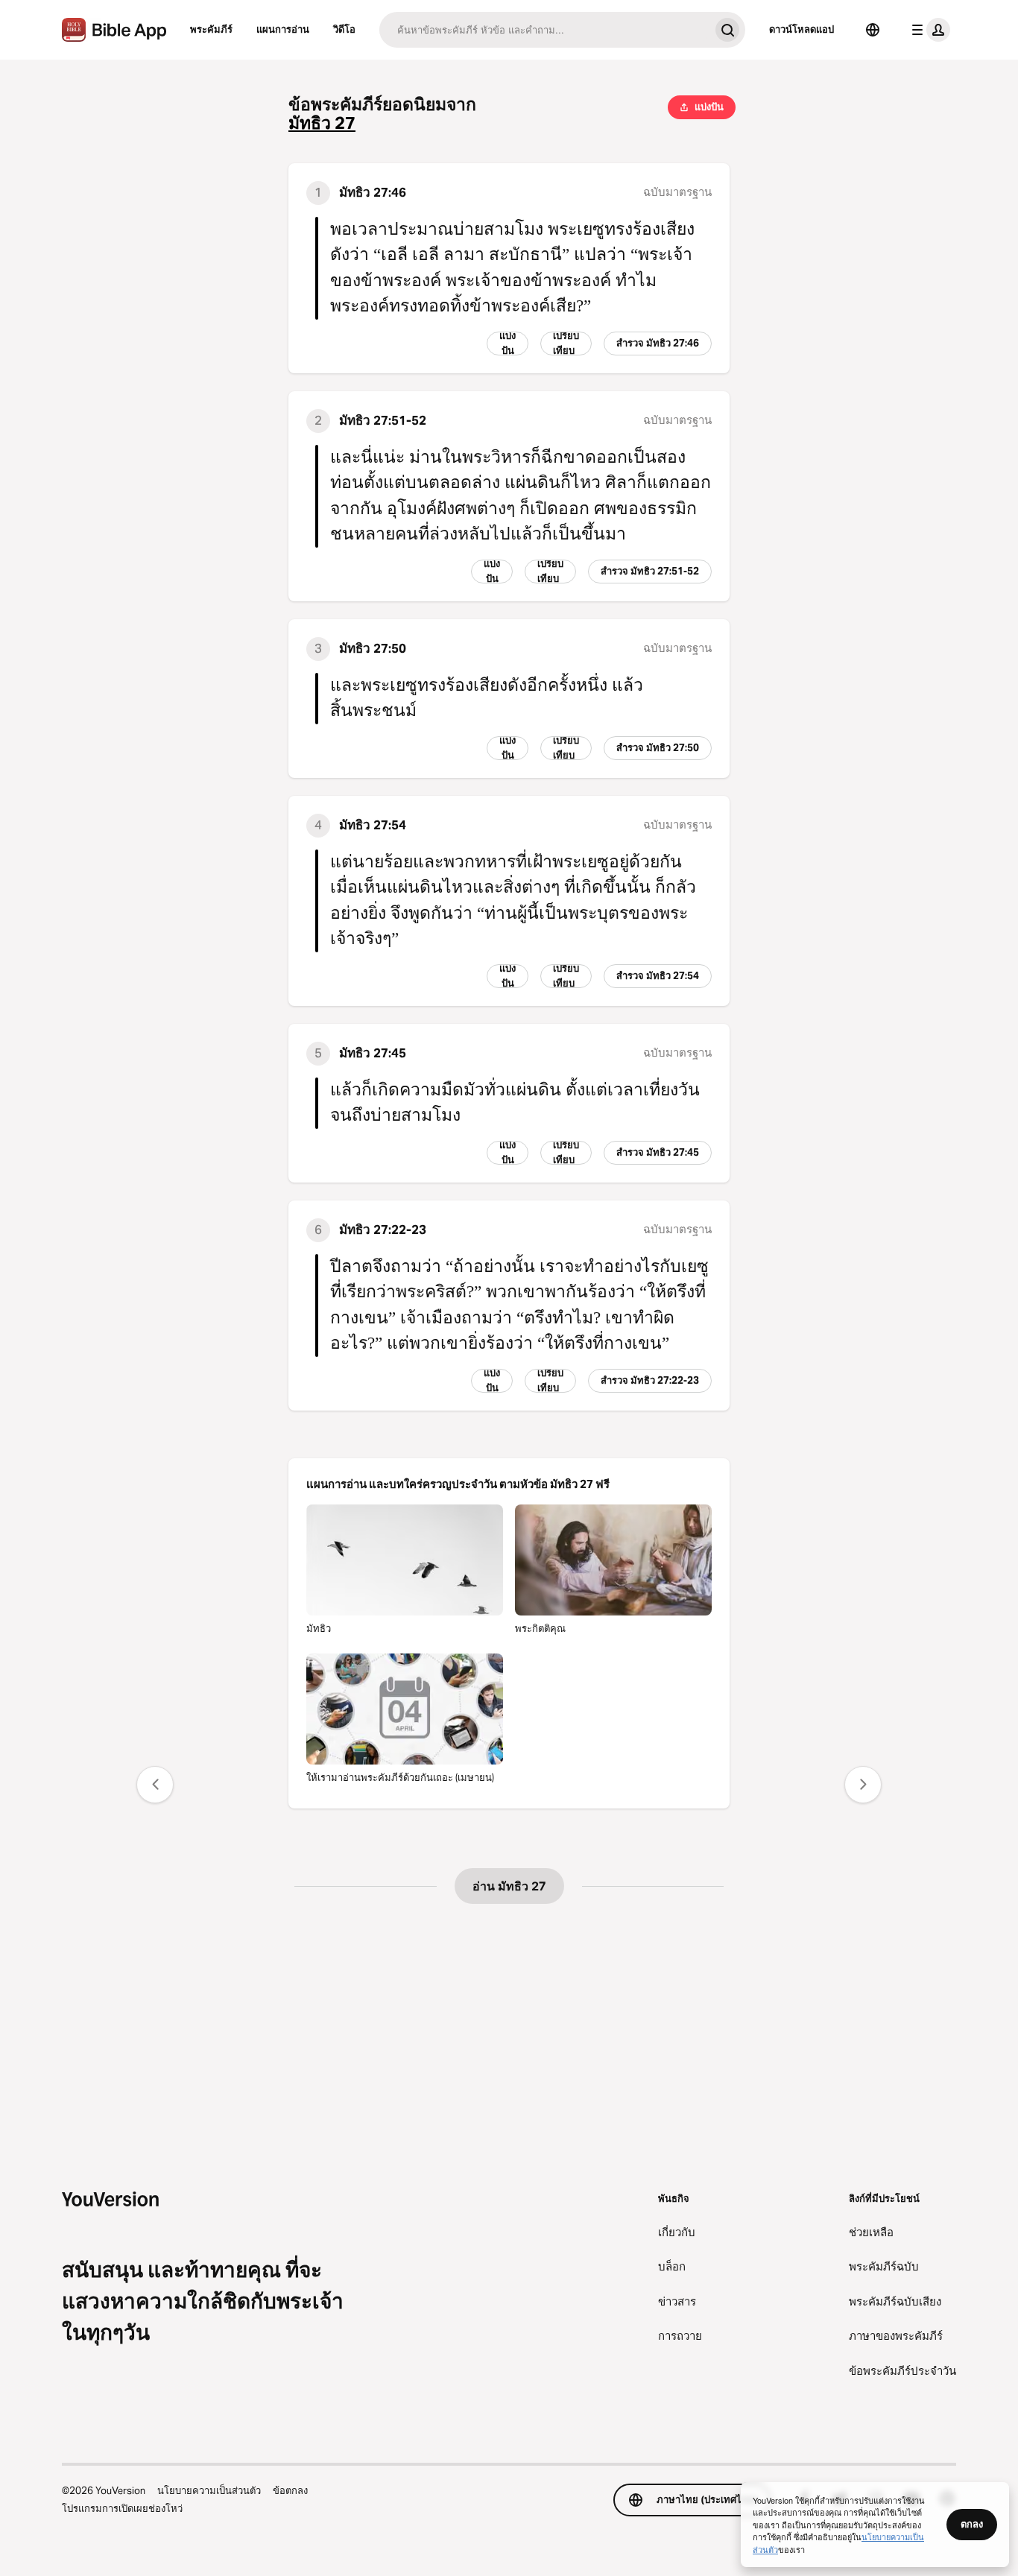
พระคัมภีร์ (211, 29)
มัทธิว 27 (322, 123)
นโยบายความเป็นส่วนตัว (209, 2490)
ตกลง (972, 2524)
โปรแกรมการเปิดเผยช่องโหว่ (122, 2508)
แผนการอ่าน (283, 29)
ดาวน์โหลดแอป (802, 29)
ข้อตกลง (290, 2490)
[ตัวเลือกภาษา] (873, 30)
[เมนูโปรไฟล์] (928, 30)
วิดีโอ (344, 29)
